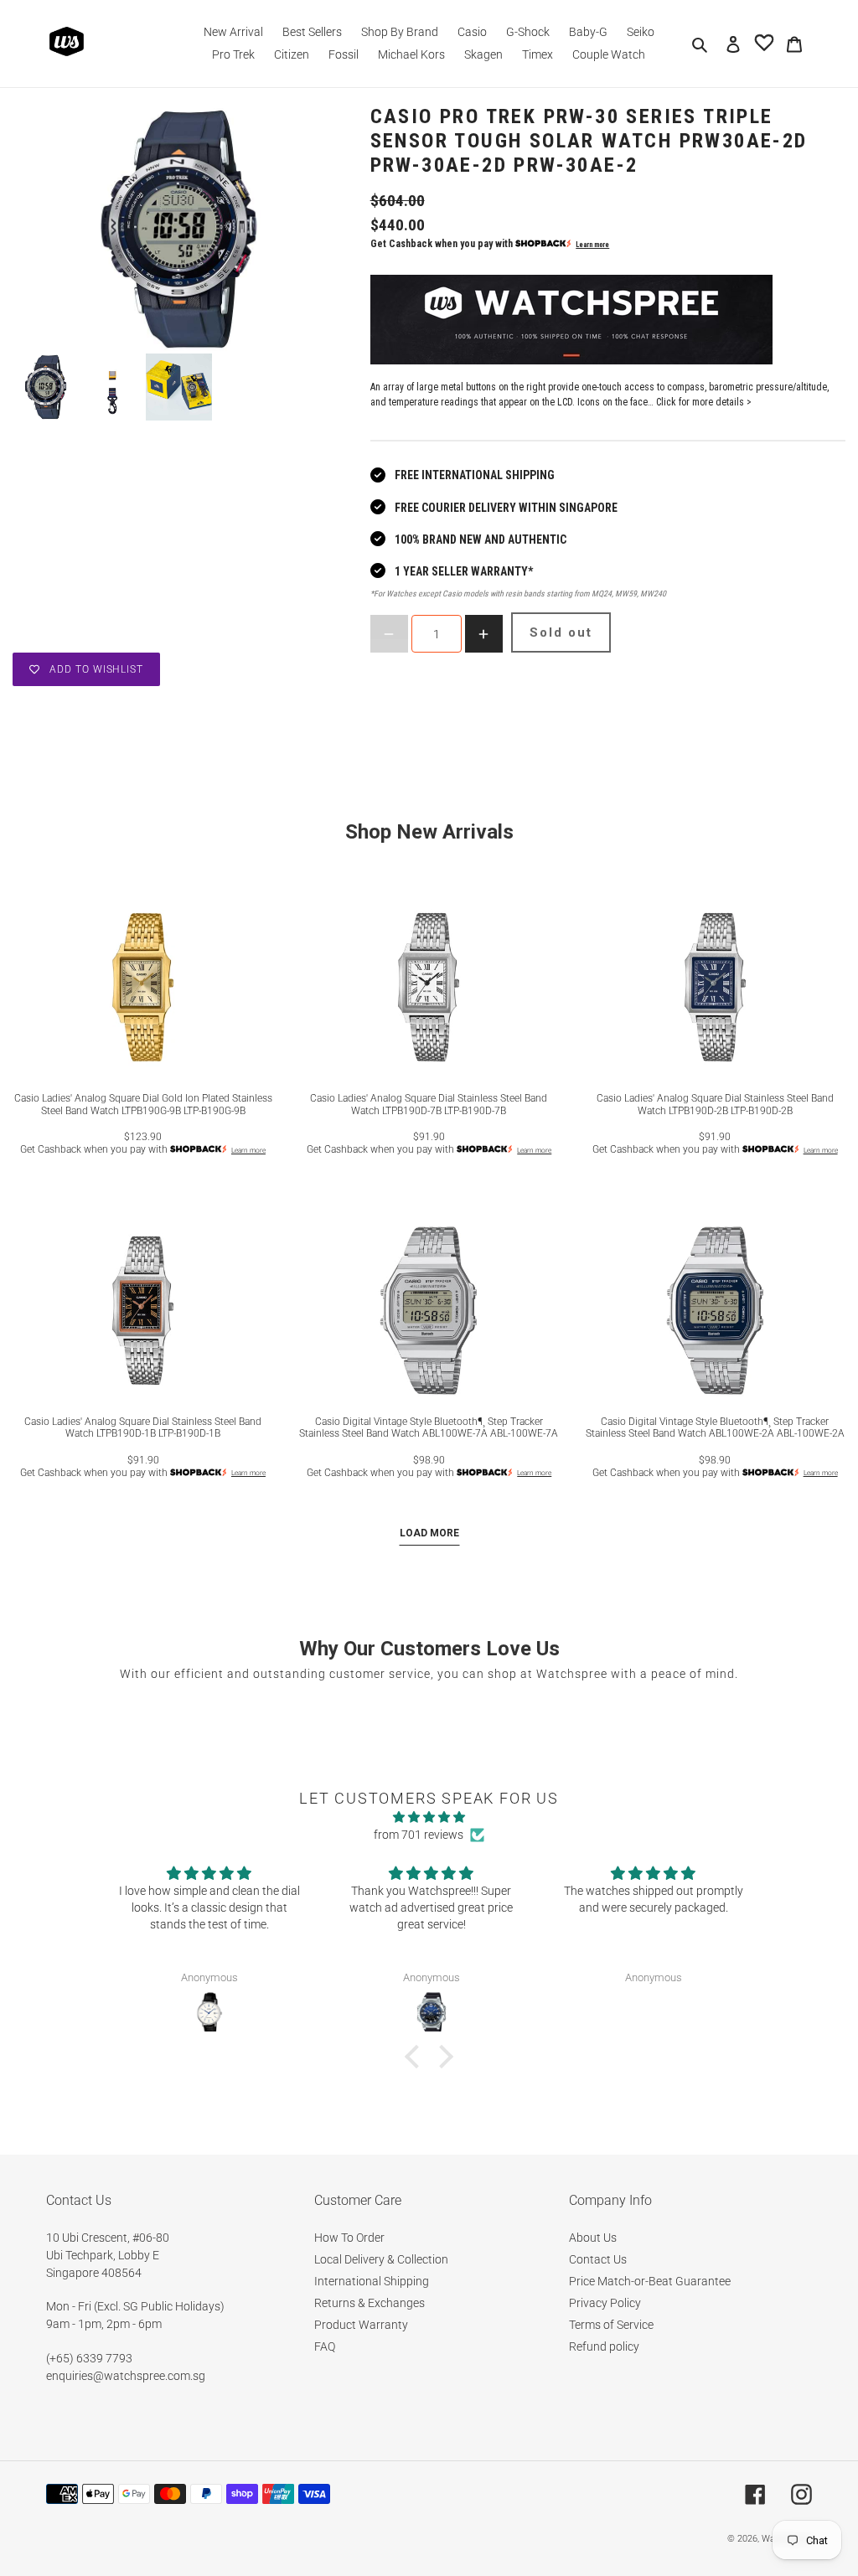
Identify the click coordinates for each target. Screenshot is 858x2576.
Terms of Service (611, 2325)
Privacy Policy (605, 2303)
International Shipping (372, 2281)
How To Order (349, 2238)
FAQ (325, 2346)
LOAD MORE (429, 1533)
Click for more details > (704, 402)
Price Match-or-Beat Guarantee (650, 2281)
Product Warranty (361, 2325)
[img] (429, 1817)
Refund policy (604, 2346)
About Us (593, 2238)
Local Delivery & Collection (381, 2259)
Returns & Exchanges (370, 2303)
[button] (416, 2057)
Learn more (592, 245)
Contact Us (598, 2259)
